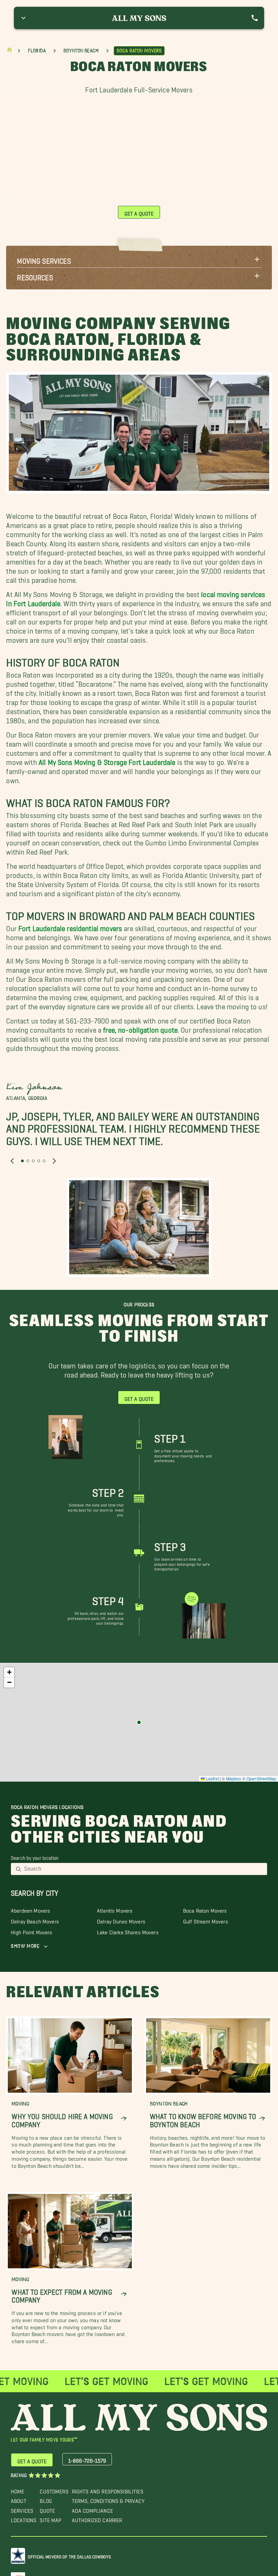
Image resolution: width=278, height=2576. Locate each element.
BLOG (46, 2499)
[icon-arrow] (124, 2119)
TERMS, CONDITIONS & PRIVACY (108, 2499)
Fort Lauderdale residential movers (70, 927)
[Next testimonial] (54, 1161)
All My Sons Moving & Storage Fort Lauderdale (107, 761)
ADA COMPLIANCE (92, 2509)
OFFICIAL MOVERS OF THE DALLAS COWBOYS (69, 2556)
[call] (255, 18)
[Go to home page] (9, 51)
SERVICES (22, 2509)
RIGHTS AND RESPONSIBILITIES (108, 2490)
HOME (18, 2490)
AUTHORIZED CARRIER (97, 2519)
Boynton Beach (81, 51)
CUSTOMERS (54, 2490)
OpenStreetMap (261, 1778)
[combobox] (143, 1869)
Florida (37, 51)
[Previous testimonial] (12, 1161)
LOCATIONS (24, 2519)
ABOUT (19, 2499)
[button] (139, 259)
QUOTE (47, 2509)
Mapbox (234, 1778)
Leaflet (212, 1778)
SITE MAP (51, 2519)
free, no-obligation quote (140, 1028)
